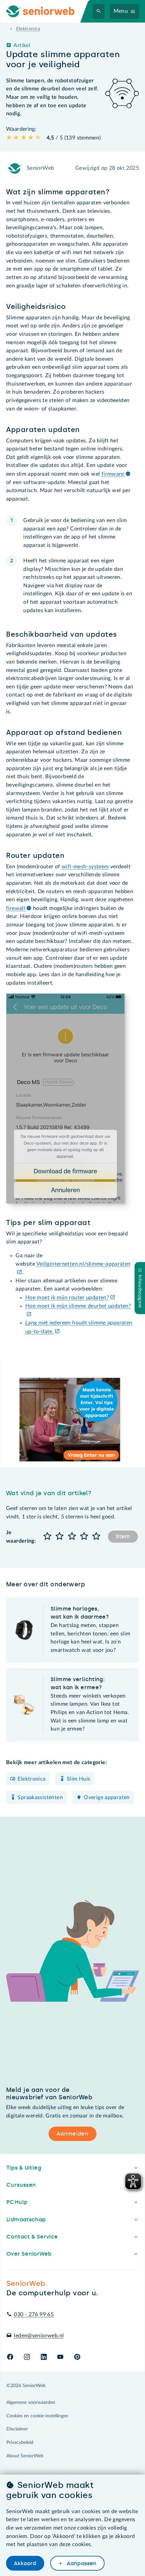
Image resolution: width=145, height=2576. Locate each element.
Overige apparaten (107, 1797)
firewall (16, 908)
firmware (113, 474)
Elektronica (32, 1779)
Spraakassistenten (40, 1797)
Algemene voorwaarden (31, 2403)
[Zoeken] (99, 11)
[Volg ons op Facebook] (10, 2357)
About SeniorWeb (25, 2456)
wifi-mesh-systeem (85, 867)
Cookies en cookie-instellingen (37, 2416)
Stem (123, 1536)
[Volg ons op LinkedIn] (44, 2357)
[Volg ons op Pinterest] (77, 2357)
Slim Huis (78, 1779)
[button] (47, 1537)
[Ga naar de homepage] (46, 11)
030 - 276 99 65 (34, 2314)
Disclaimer (17, 2429)
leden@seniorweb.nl (39, 2336)
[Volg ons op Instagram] (27, 2357)
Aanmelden (72, 2134)
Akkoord (25, 2563)
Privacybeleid (20, 2443)
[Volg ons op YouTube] (60, 2357)
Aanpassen (81, 2563)
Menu (121, 11)
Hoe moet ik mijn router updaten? (67, 1298)
